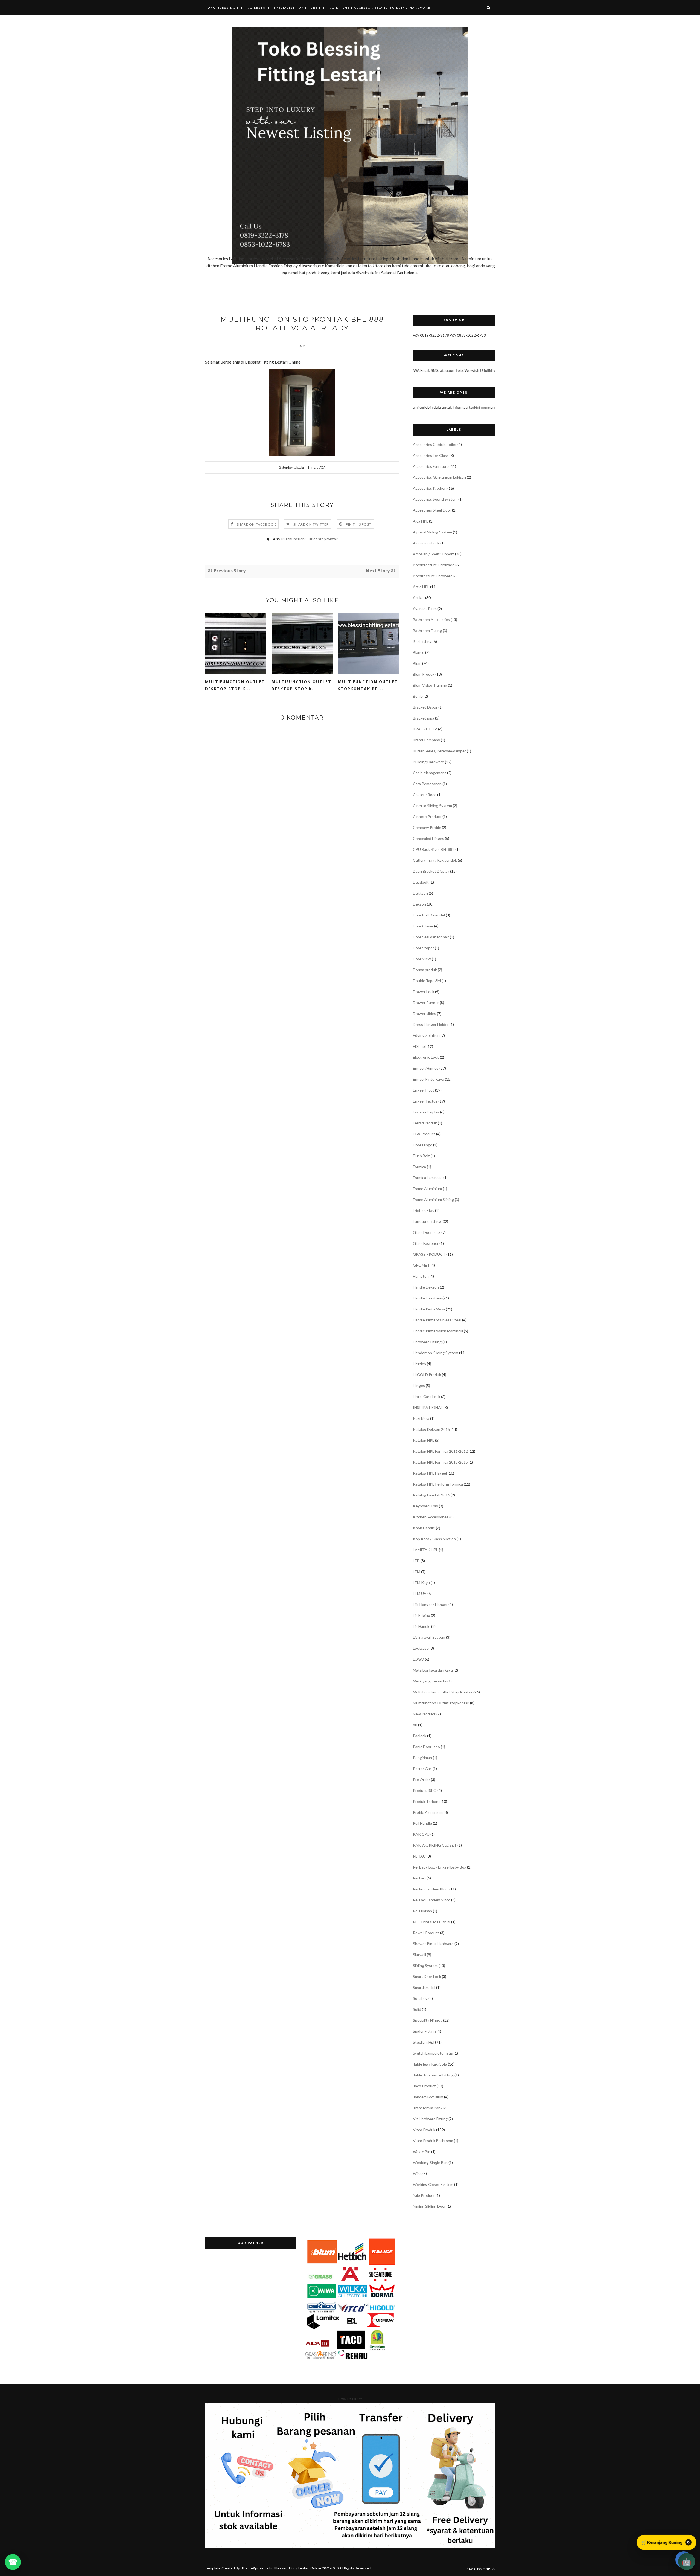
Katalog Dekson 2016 (431, 1429)
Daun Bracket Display (431, 871)
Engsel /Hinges (426, 1068)
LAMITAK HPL (425, 1550)
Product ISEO (425, 1790)
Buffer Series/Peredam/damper (439, 751)
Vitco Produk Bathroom (433, 2141)
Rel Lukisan (422, 1911)
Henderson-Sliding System (436, 1353)
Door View (422, 959)
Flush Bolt (421, 1156)
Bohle (418, 696)
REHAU (419, 1856)
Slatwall (419, 1955)
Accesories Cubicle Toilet (435, 444)
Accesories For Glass (431, 455)
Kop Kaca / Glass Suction (434, 1539)
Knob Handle (424, 1528)
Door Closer (423, 926)
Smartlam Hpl (424, 1987)
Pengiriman (422, 1758)
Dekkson (420, 893)
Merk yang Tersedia (430, 1681)
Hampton (421, 1276)
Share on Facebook (256, 524)
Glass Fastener (426, 1243)
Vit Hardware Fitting (430, 2119)
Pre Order (422, 1779)
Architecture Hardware (433, 576)
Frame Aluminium (427, 1189)
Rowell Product (426, 1933)
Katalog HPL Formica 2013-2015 (440, 1462)
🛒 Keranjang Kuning (666, 2542)
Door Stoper (423, 948)
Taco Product (424, 2086)
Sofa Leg (420, 1998)
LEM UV (420, 1593)
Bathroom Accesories (431, 620)
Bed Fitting (422, 641)
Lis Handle (422, 1626)
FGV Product (424, 1134)
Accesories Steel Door (432, 510)
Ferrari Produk (425, 1123)
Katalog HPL (424, 1440)
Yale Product (424, 2195)
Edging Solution (426, 1035)
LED (416, 1561)
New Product (424, 1714)
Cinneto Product (427, 816)
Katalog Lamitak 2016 (431, 1495)
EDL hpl (419, 1046)
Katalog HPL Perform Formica (438, 1484)
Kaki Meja (421, 1418)
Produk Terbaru (426, 1801)
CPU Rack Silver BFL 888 (434, 849)
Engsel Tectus (425, 1101)
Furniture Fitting (427, 1221)
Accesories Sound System (435, 499)
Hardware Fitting (427, 1342)
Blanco (419, 652)
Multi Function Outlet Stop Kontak (443, 1692)
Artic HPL (421, 587)
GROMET (421, 1265)
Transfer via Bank (428, 2108)
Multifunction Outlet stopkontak (310, 539)
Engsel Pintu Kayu (428, 1079)
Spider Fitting (424, 2031)
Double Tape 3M (427, 981)
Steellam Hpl (424, 2042)
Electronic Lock (426, 1057)
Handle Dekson (426, 1287)
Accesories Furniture (431, 466)
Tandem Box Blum (428, 2097)
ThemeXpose (253, 2568)
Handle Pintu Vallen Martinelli (438, 1331)
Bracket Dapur (425, 707)
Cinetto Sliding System (432, 806)
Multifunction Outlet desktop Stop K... (301, 685)
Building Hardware (428, 762)
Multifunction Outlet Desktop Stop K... (235, 685)
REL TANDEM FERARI (432, 1922)
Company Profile (427, 827)
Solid (417, 2009)
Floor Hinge (423, 1145)
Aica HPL (421, 521)
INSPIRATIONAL (428, 1407)
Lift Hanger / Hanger (430, 1604)
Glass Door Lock (427, 1232)
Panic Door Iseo (426, 1747)
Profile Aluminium (428, 1812)
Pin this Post (359, 524)
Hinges (419, 1386)
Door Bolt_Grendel (429, 915)
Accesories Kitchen (430, 488)
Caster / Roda (425, 795)
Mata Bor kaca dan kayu (433, 1670)
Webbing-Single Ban (430, 2162)
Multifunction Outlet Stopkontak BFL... (368, 685)
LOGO (418, 1659)
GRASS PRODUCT (429, 1254)
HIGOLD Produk (427, 1375)
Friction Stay (424, 1210)
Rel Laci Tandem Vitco (432, 1900)
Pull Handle (422, 1823)
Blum (417, 663)
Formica (419, 1167)
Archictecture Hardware (434, 565)
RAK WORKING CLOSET (435, 1845)
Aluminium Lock (426, 543)
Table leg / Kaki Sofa (430, 2064)
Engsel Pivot (424, 1090)
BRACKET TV (425, 729)
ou (415, 1725)
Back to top (479, 2569)
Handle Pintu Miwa (429, 1309)
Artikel (419, 598)
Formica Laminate (428, 1178)
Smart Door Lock (427, 1976)
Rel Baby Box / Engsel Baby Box (440, 1867)
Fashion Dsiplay (426, 1112)
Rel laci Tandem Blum (431, 1889)
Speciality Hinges (428, 2020)
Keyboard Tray (425, 1506)
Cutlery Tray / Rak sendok (435, 860)
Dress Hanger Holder (431, 1024)
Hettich (419, 1364)
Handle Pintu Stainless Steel (437, 1320)
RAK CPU (421, 1834)
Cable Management (430, 773)
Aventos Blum (425, 609)
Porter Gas (422, 1769)
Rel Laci (419, 1878)
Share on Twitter (311, 524)
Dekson (419, 904)
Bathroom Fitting (427, 630)
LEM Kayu (421, 1583)
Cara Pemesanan (427, 784)
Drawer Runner (426, 1003)
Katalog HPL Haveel (430, 1473)
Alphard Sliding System (432, 532)
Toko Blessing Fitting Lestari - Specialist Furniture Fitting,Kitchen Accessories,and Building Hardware (318, 8)
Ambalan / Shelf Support (434, 554)
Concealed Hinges (428, 838)
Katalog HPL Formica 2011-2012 (440, 1451)
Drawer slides (425, 1013)
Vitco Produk (424, 2130)
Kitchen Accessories (431, 1517)
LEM (417, 1572)
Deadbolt (421, 882)
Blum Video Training (430, 685)
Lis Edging (422, 1615)
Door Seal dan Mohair (431, 937)
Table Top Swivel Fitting (433, 2075)
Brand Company (426, 740)
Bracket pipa (424, 718)
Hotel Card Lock (427, 1396)
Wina (417, 2173)
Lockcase (421, 1648)
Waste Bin (422, 2152)
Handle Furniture (427, 1298)
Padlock (420, 1736)
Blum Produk (424, 674)
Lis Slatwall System (429, 1637)
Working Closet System (433, 2184)
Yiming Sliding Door (429, 2206)
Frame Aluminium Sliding (433, 1199)
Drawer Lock (424, 992)
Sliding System (425, 1966)
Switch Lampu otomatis (433, 2053)
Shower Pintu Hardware (433, 1944)
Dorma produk (425, 970)
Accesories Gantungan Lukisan (439, 477)
